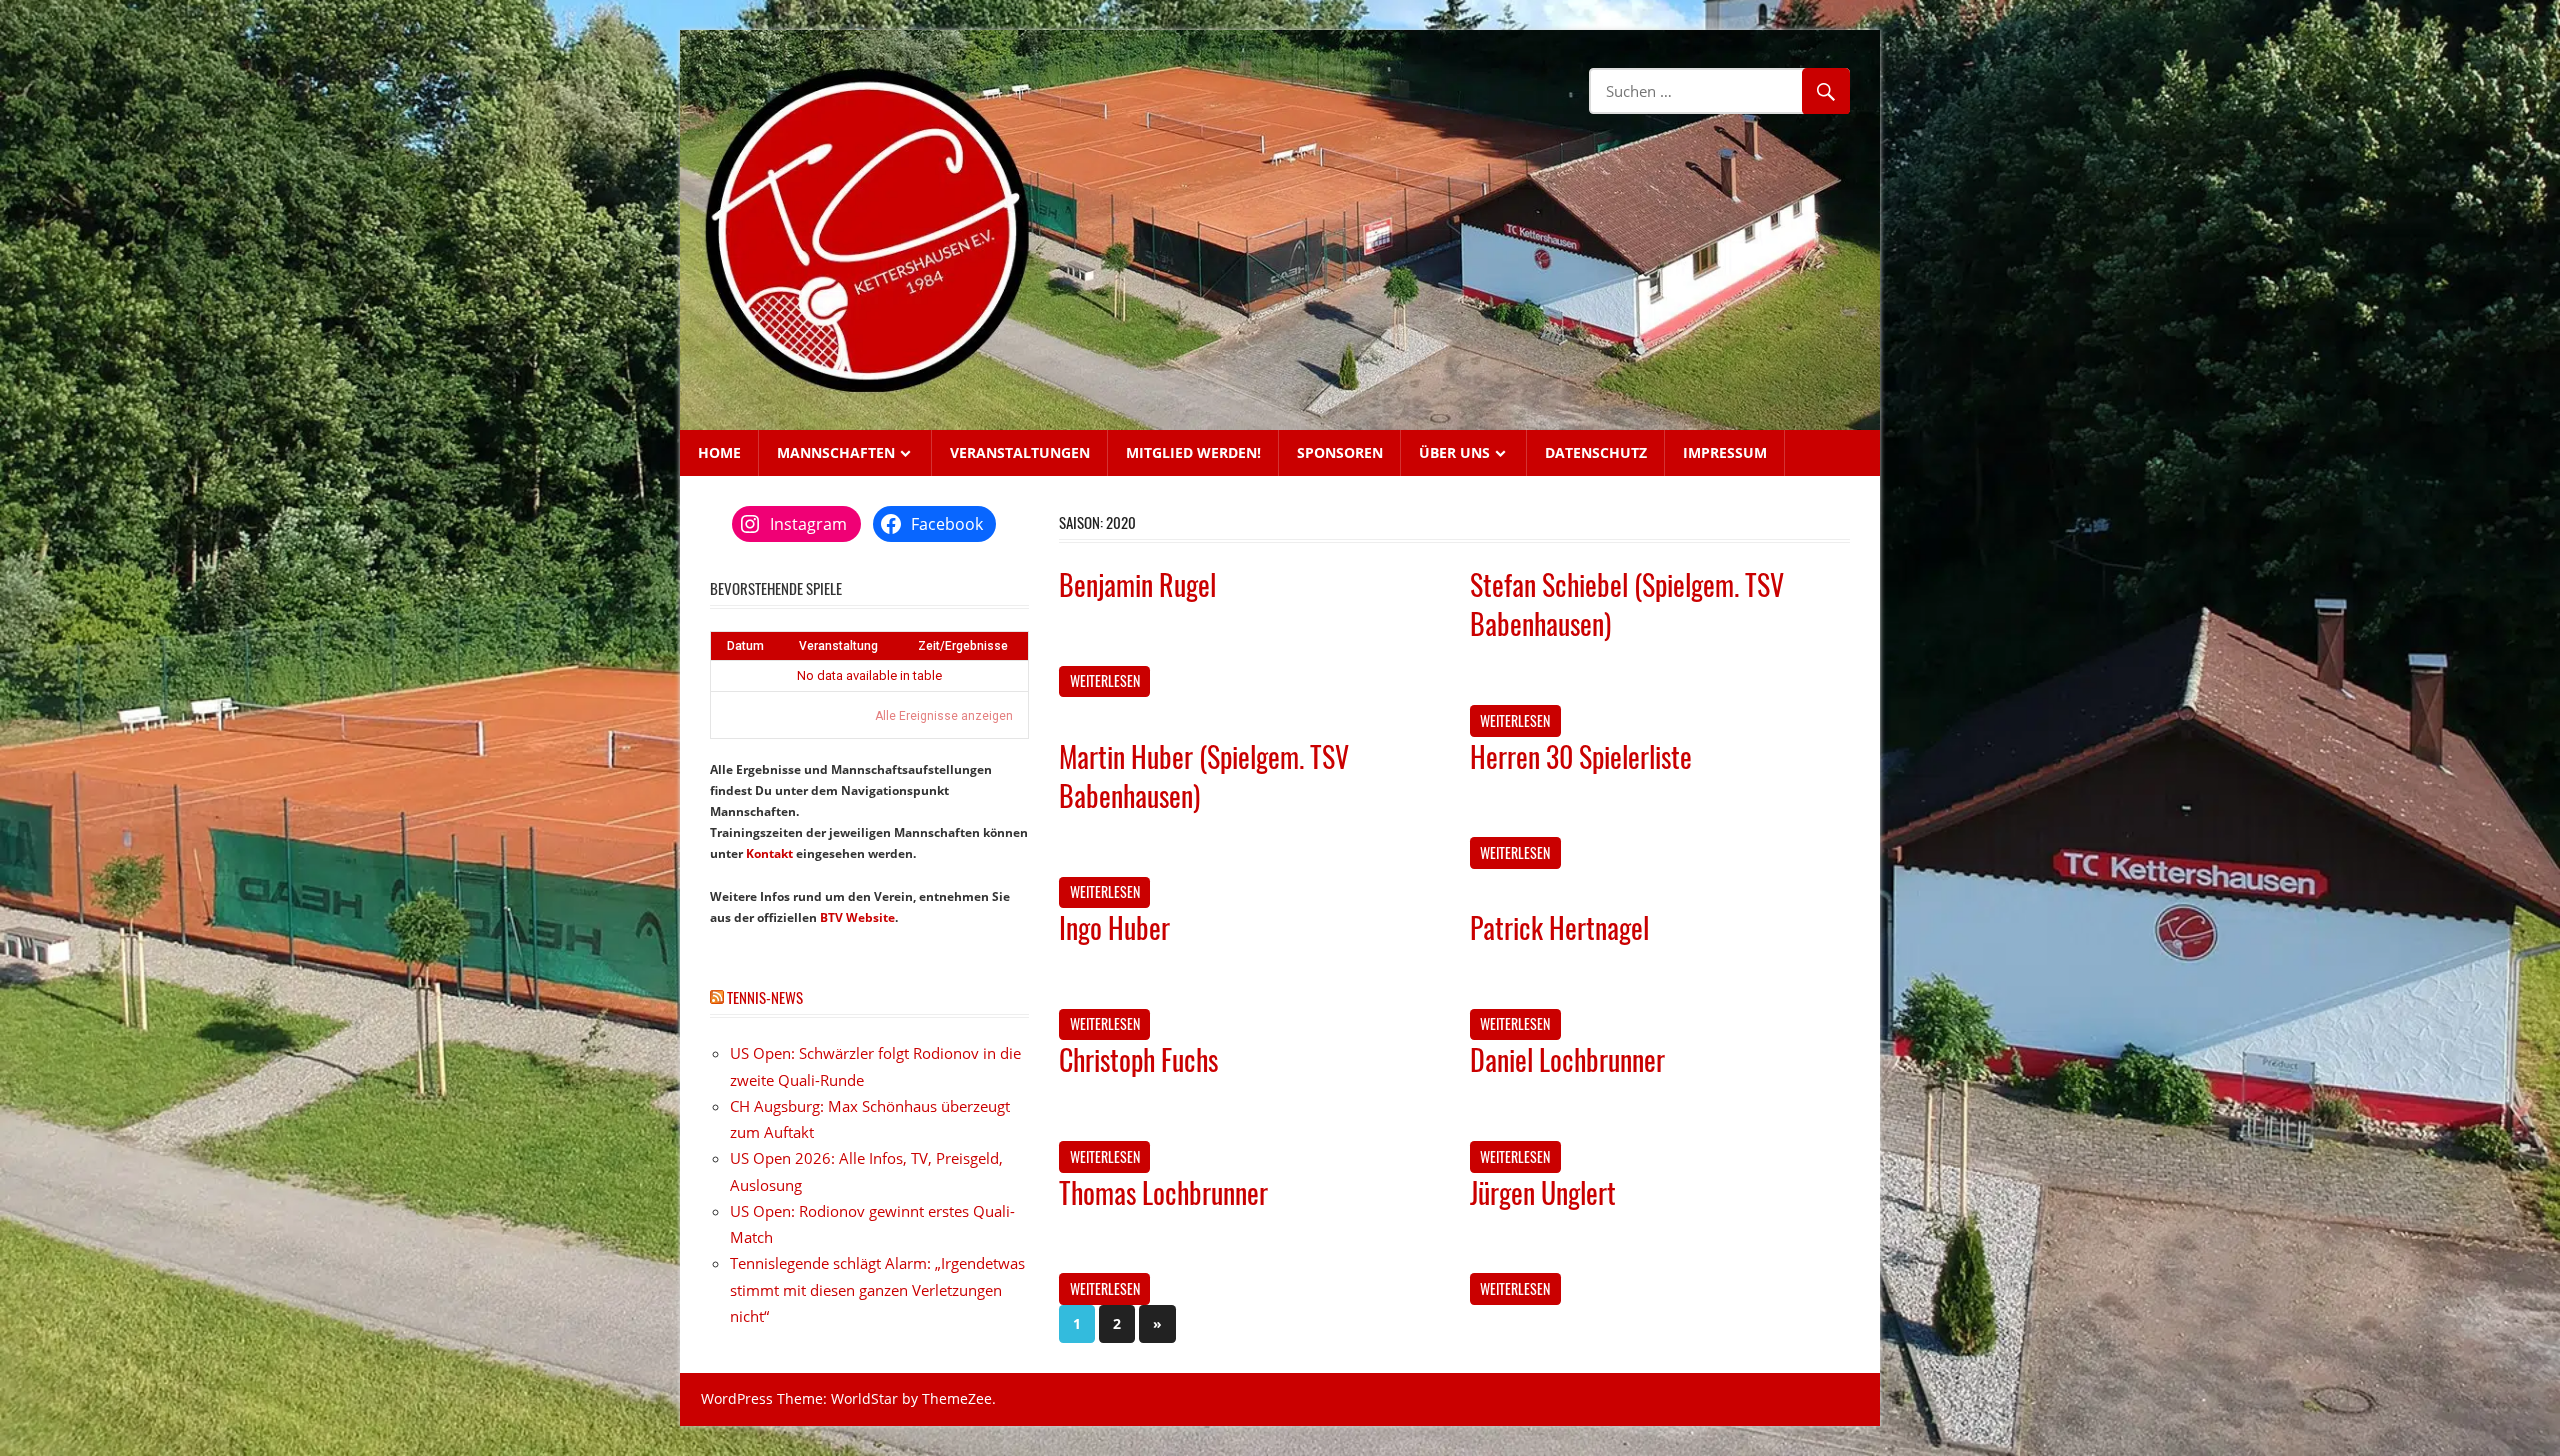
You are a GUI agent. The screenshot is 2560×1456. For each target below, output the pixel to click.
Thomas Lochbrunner (1163, 1192)
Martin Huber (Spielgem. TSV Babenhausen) (1204, 776)
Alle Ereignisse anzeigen (944, 716)
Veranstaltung (838, 646)
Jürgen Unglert (1543, 1192)
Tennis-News (765, 997)
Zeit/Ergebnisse (963, 646)
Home (719, 452)
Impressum (1725, 452)
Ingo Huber (1114, 927)
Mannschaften (836, 452)
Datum (745, 646)
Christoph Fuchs (1138, 1059)
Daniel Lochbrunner (1567, 1059)
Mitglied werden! (1193, 452)
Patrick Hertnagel (1559, 927)
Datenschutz (1596, 452)
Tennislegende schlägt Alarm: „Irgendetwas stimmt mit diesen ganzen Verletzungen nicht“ (877, 1289)
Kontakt (769, 853)
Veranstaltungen (1020, 452)
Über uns (1454, 452)
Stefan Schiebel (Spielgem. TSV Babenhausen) (1627, 604)
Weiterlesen (1105, 680)
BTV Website (857, 917)
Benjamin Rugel (1137, 584)
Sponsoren (1340, 452)
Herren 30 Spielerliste (1581, 756)
